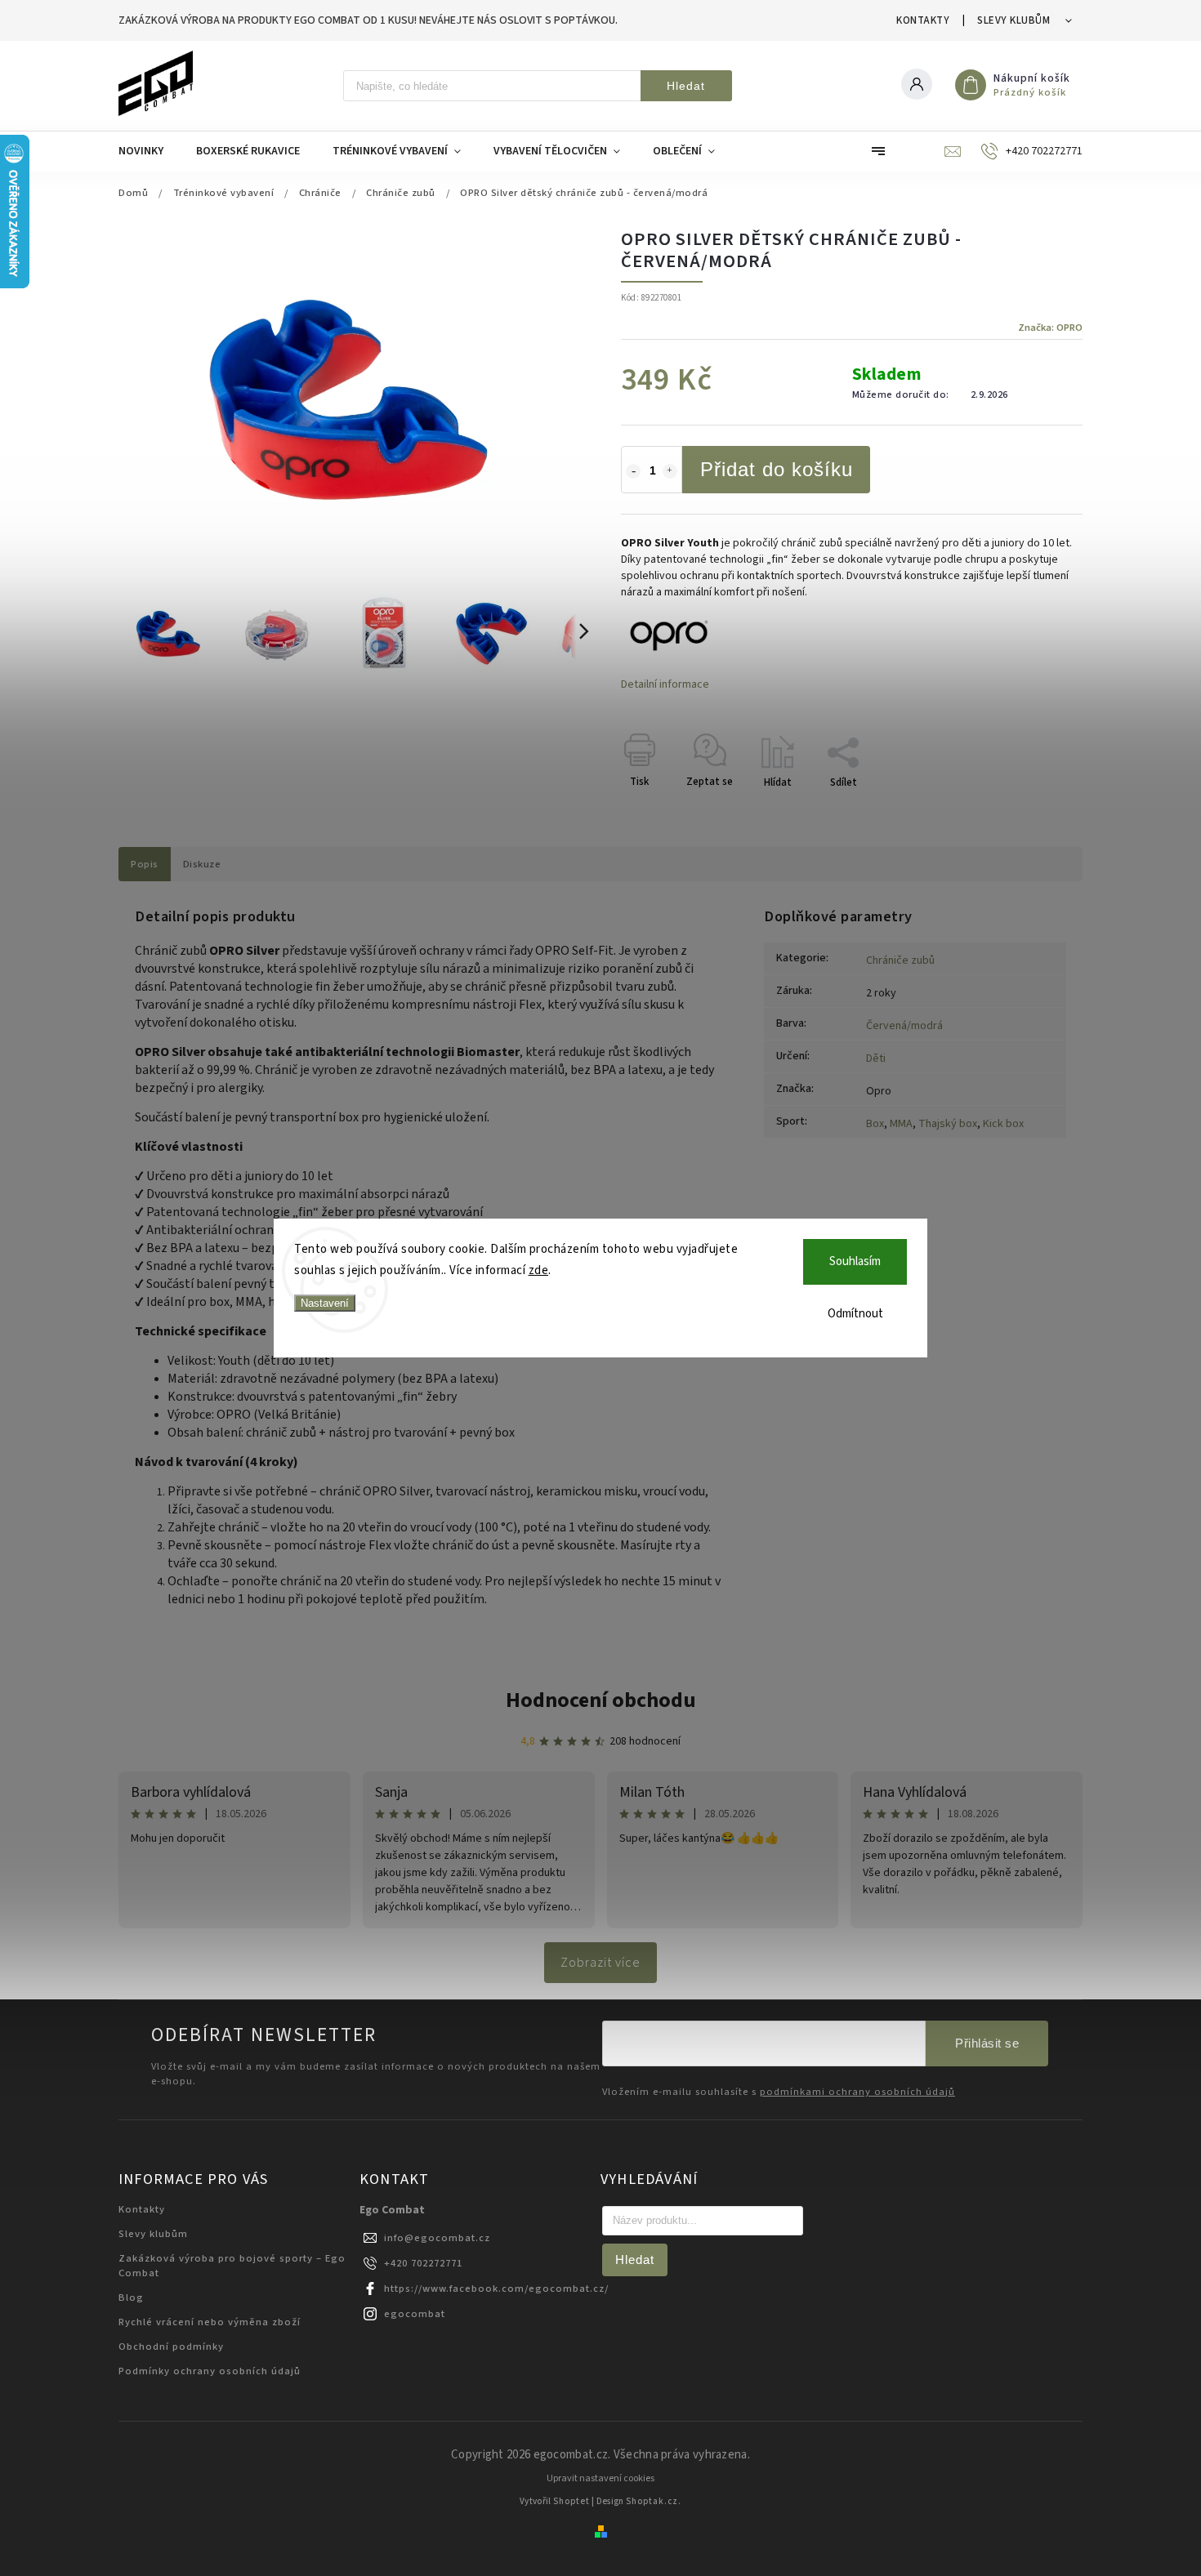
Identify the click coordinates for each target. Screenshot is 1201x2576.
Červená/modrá (904, 1026)
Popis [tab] (145, 864)
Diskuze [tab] (202, 864)
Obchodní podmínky (171, 2346)
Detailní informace (665, 684)
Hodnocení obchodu (601, 1700)
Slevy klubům (1013, 20)
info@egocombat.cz (437, 2238)
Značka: (1050, 328)
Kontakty (923, 20)
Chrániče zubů (900, 960)
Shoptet (571, 2501)
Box (875, 1124)
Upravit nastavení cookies (600, 2478)
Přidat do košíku (777, 469)
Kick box (1003, 1124)
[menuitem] (149, 151)
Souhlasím (855, 1261)
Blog (131, 2297)
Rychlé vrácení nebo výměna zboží (210, 2322)
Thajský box (948, 1124)
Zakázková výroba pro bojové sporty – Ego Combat (232, 2266)
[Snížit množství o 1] (633, 471)
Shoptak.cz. (654, 2501)
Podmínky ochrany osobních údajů (210, 2371)
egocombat (415, 2314)
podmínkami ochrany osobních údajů (857, 2092)
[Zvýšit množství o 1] (670, 471)
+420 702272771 (423, 2263)
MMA (901, 1124)
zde (539, 1270)
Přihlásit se (987, 2043)
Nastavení (325, 1303)
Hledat (686, 86)
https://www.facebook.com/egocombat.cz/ (496, 2289)
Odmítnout (855, 1314)
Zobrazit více (600, 1963)
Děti (876, 1058)
